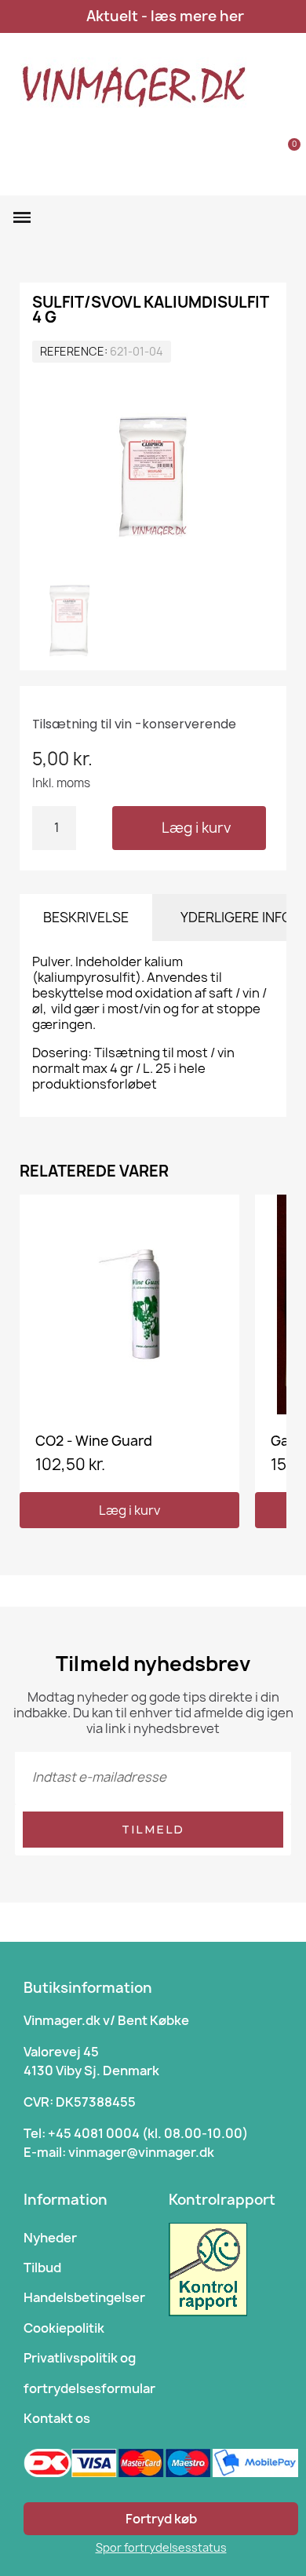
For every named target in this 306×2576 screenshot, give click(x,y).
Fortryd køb (161, 2519)
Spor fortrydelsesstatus (161, 2547)
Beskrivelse (86, 917)
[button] (241, 154)
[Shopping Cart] (285, 153)
